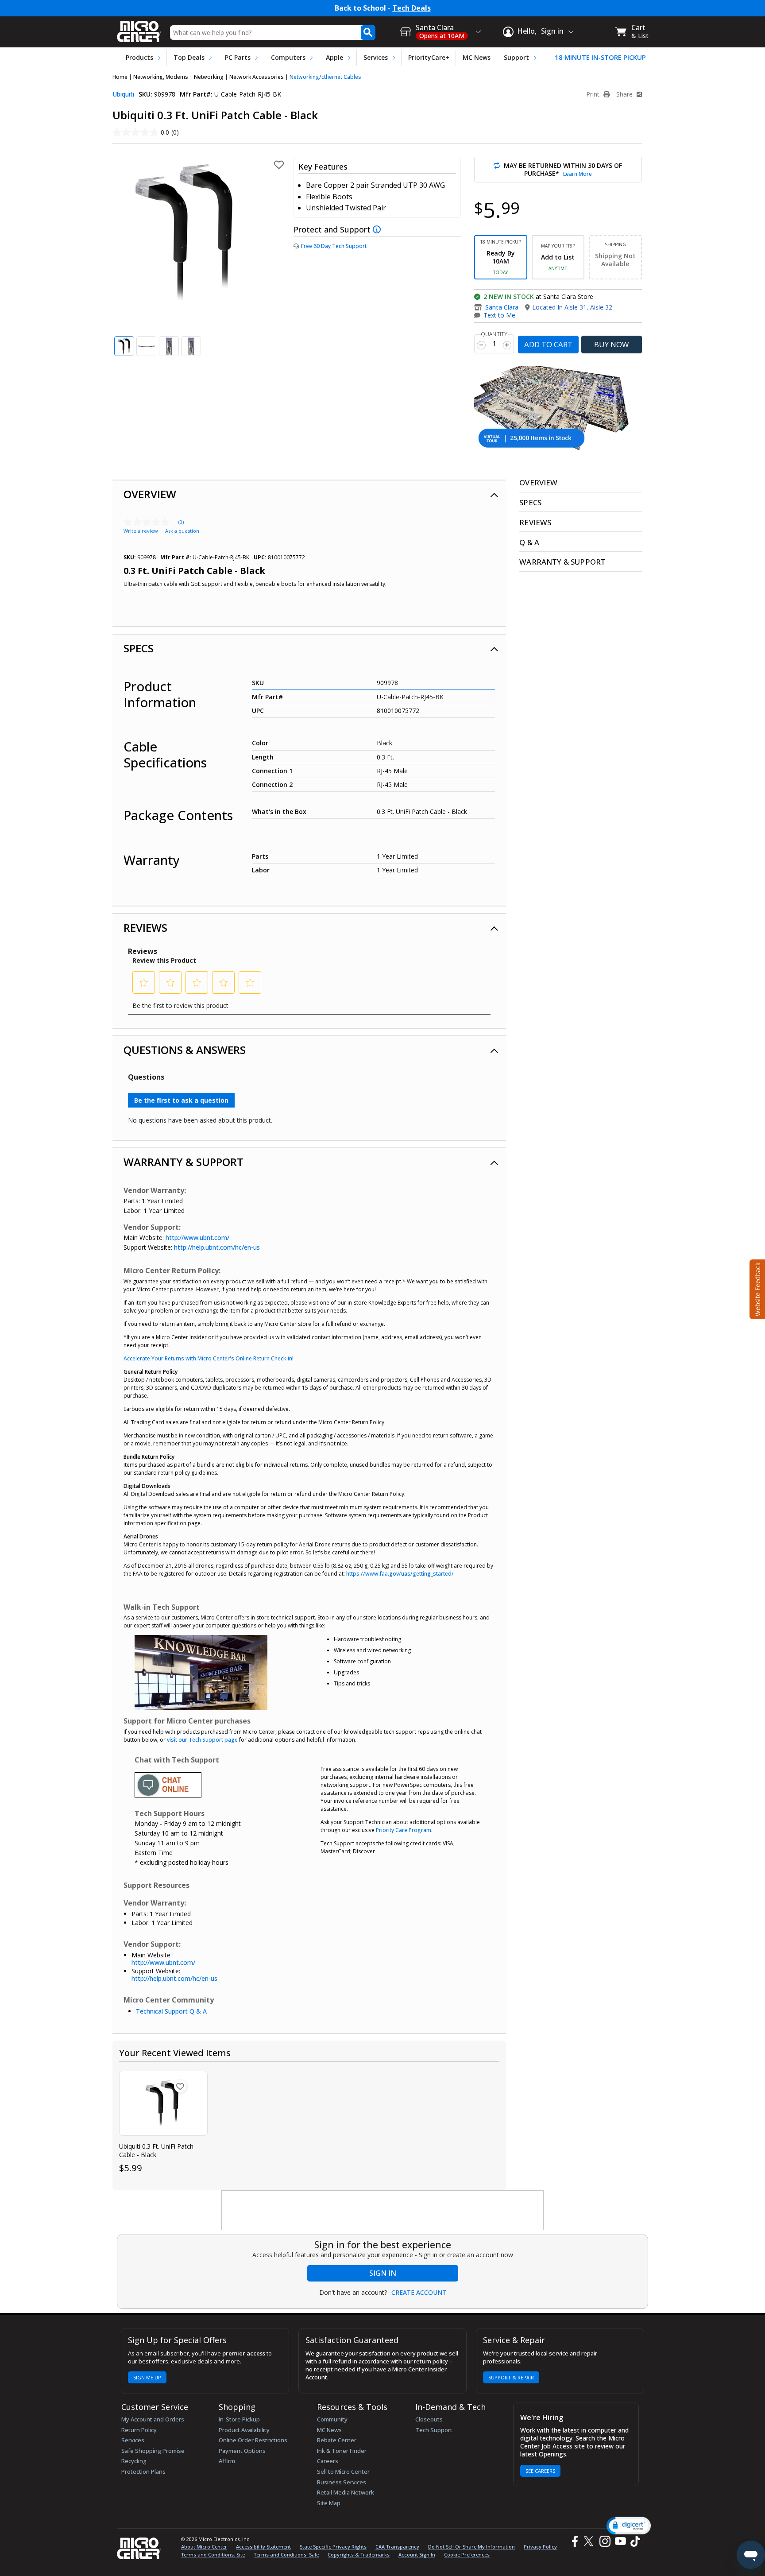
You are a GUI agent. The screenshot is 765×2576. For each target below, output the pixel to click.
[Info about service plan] (378, 229)
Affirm (227, 2461)
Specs (139, 648)
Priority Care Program (404, 1830)
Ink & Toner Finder (342, 2451)
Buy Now (612, 344)
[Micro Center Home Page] (139, 29)
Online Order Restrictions (253, 2440)
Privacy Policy (540, 2547)
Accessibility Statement (263, 2547)
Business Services (342, 2482)
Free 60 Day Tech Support (334, 246)
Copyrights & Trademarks (359, 2555)
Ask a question (182, 531)
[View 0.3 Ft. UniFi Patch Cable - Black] (163, 2103)
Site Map (329, 2503)
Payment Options (242, 2451)
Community (332, 2419)
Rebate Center (337, 2440)
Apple (334, 57)
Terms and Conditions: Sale (286, 2555)
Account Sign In (417, 2555)
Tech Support (434, 2430)
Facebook (574, 2541)
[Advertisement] (383, 2211)
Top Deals (189, 57)
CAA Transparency (397, 2547)
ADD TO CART (548, 344)
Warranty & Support (184, 1162)
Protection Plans (143, 2471)
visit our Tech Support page (202, 1740)
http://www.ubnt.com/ (197, 1238)
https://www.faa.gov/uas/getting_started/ (400, 1574)
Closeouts (429, 2419)
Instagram (605, 2541)
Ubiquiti (123, 94)
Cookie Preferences (467, 2555)
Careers (328, 2461)
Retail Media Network (346, 2492)
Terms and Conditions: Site (213, 2555)
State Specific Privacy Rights (333, 2547)
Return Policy (139, 2430)
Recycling (134, 2461)
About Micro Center (204, 2547)
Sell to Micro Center (343, 2471)
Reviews (145, 928)
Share (625, 94)
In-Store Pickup (239, 2419)
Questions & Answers (185, 1050)
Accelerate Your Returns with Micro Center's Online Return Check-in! (209, 1358)
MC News (477, 57)
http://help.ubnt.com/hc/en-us (217, 1247)
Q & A (529, 542)
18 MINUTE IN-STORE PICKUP (600, 57)
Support (516, 57)
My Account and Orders (153, 2419)
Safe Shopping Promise (153, 2451)
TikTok (634, 2541)
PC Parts (238, 57)
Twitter (590, 2541)
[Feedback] (756, 1288)
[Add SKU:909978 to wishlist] (180, 2086)
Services (376, 57)
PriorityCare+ (429, 57)
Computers (288, 57)
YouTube (620, 2541)
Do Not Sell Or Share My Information (471, 2547)
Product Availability (244, 2430)
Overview (150, 494)
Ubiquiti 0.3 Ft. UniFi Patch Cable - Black (156, 2150)
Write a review (141, 531)
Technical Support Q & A (171, 2011)
